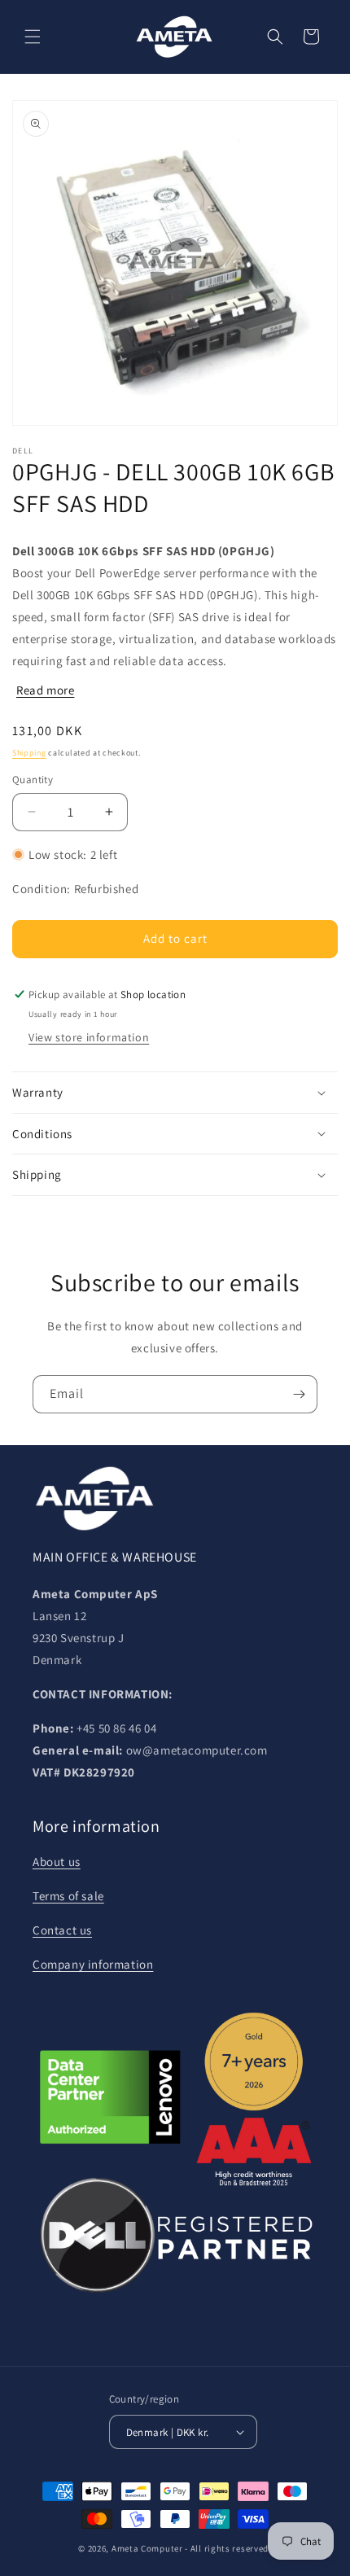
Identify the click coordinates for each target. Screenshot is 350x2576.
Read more (45, 690)
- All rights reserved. (228, 2548)
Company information (93, 1964)
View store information (89, 1037)
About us (57, 1862)
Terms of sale (68, 1896)
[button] (33, 37)
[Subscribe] (299, 1394)
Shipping (29, 753)
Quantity (33, 780)
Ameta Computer (147, 2548)
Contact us (62, 1930)
